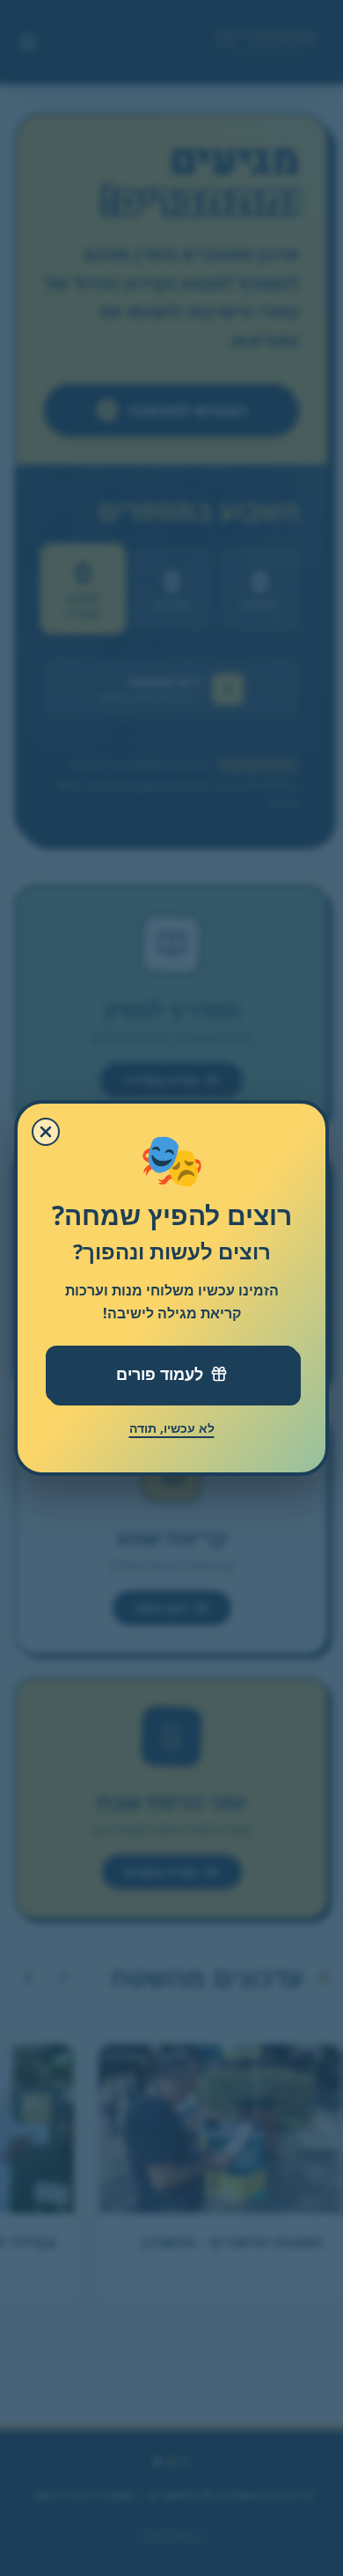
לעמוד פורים (160, 1374)
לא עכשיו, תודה (172, 1428)
